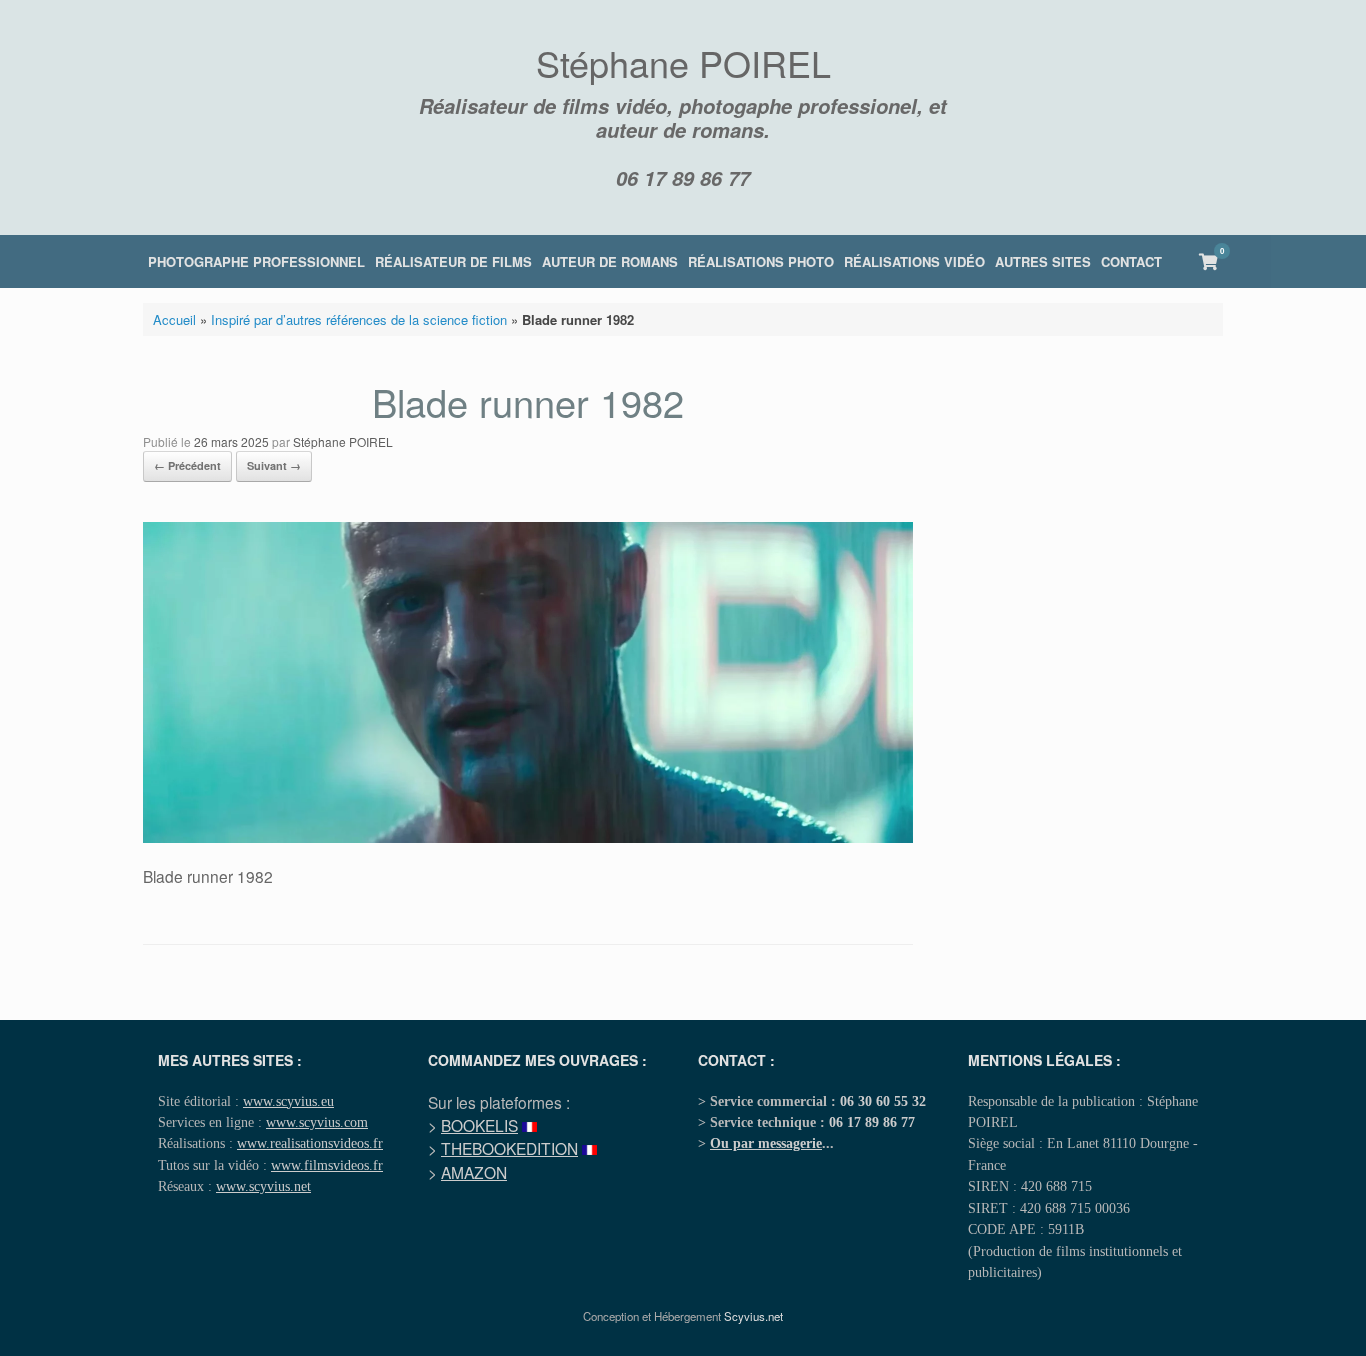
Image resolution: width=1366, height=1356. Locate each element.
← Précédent (187, 465)
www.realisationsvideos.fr (310, 1143)
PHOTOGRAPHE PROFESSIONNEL (256, 261)
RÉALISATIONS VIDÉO (914, 261)
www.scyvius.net (263, 1186)
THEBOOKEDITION (509, 1148)
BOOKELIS (479, 1125)
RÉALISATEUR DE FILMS (453, 261)
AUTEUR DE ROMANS (610, 261)
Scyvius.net (753, 1316)
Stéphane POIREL (343, 441)
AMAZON (474, 1172)
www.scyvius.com (317, 1122)
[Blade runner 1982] (528, 837)
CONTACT (1131, 261)
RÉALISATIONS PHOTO (761, 261)
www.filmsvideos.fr (327, 1165)
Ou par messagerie (766, 1143)
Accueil (174, 319)
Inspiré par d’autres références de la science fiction (359, 319)
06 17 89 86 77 (683, 178)
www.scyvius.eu (288, 1101)
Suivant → (274, 465)
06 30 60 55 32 (883, 1101)
